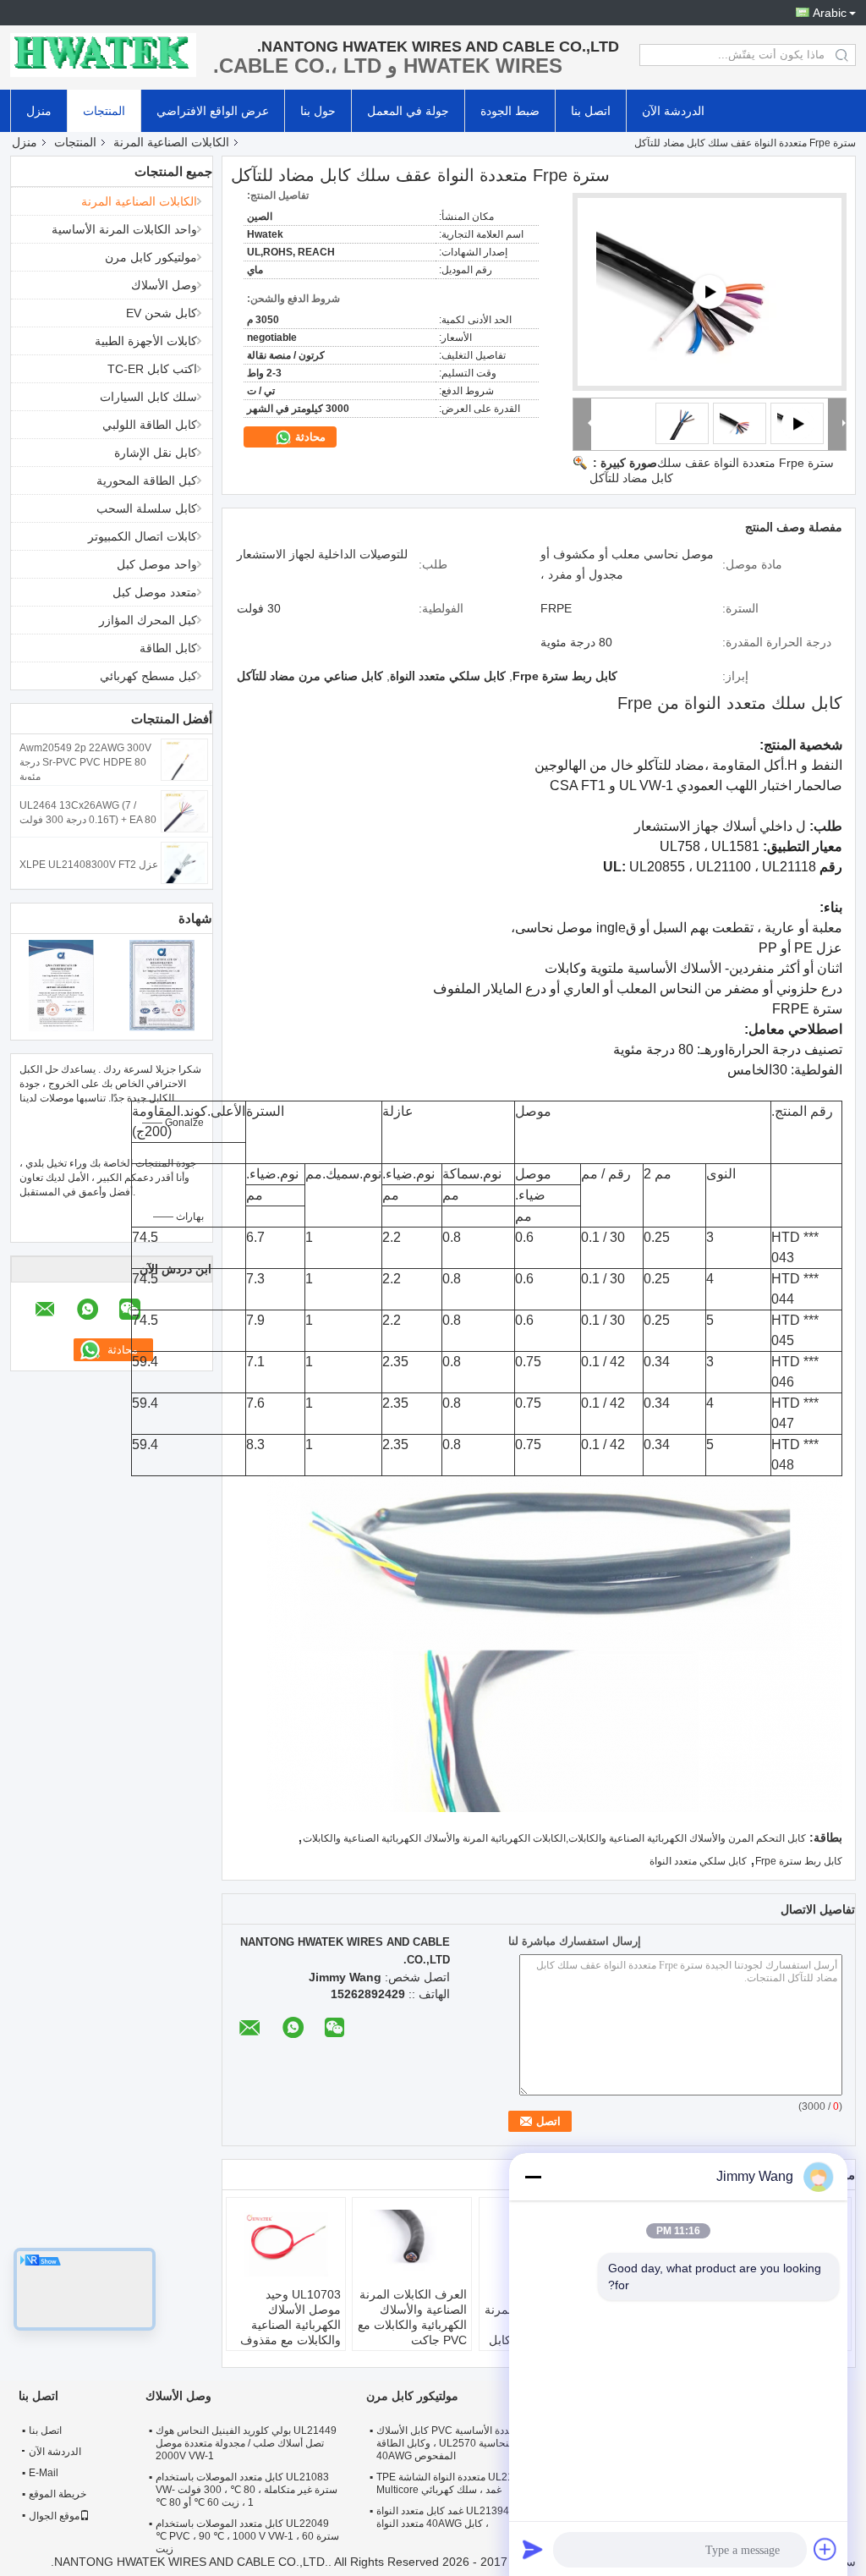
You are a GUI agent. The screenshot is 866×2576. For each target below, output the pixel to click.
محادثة (309, 437)
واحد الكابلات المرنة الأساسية (124, 229)
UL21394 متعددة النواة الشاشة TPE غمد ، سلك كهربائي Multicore (454, 2483)
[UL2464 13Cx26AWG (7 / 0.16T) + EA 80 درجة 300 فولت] (184, 810)
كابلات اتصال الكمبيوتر (143, 536)
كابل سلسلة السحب (147, 508)
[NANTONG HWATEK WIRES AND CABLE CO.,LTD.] (103, 55)
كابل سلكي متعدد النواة (698, 1861)
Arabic (830, 13)
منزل (39, 111)
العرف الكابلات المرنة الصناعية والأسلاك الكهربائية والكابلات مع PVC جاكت (412, 2317)
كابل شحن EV (162, 313)
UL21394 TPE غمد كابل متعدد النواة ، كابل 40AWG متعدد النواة (454, 2517)
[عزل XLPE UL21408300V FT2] (184, 862)
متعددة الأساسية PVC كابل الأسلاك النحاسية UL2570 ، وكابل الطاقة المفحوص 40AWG (449, 2443)
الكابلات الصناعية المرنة (171, 142)
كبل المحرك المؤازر (148, 620)
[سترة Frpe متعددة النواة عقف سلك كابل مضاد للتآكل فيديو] (710, 292)
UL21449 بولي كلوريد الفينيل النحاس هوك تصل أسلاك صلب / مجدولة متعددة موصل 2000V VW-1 (246, 2443)
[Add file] (825, 2549)
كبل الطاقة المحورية (147, 481)
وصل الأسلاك (164, 285)
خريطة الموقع (58, 2494)
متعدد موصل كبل (155, 592)
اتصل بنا (591, 111)
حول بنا (318, 111)
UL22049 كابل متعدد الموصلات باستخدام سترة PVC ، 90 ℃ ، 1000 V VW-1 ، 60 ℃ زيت (247, 2536)
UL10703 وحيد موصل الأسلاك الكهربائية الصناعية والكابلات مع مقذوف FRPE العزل (290, 2325)
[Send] (533, 2549)
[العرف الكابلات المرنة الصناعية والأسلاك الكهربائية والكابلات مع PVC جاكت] (412, 2244)
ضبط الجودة (510, 111)
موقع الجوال (54, 2516)
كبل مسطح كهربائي (148, 676)
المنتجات (104, 111)
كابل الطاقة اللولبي (150, 425)
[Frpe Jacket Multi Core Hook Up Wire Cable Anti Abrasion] (740, 423)
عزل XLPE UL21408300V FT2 (89, 865)
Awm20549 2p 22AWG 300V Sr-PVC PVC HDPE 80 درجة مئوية (85, 762)
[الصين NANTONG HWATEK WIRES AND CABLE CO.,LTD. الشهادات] (61, 985)
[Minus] (533, 2177)
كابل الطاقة (168, 648)
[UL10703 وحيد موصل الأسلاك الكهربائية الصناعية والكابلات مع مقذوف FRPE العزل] (286, 2244)
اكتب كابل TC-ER (152, 369)
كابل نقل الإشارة (156, 453)
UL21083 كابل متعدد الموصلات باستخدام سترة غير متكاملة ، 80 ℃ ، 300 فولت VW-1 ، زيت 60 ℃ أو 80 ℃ (247, 2490)
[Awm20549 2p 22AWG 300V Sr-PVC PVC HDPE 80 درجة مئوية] (184, 759)
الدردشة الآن (673, 111)
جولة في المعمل (408, 111)
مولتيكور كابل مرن (151, 257)
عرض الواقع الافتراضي (213, 111)
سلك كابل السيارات (148, 397)
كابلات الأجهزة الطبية (146, 341)
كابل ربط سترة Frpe (799, 1861)
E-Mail (44, 2473)
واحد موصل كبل (157, 564)
